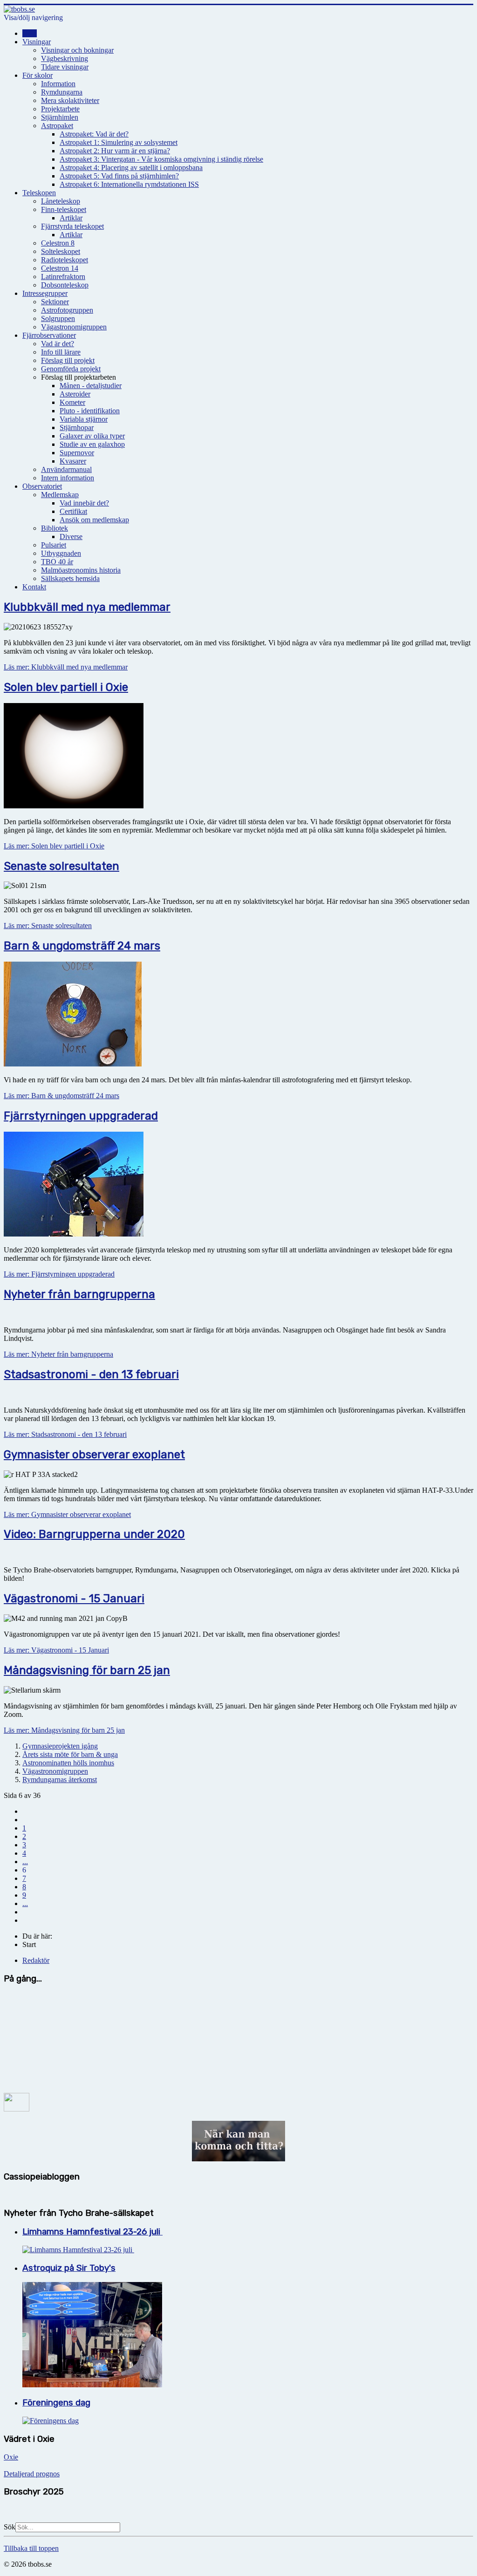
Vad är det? (58, 344)
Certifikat (73, 511)
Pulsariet (54, 545)
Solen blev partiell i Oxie (66, 687)
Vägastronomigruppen (74, 327)
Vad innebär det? (84, 503)
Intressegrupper (45, 293)
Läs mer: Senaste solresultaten (48, 926)
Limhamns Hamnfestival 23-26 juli (92, 2232)
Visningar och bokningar (77, 50)
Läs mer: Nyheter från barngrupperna (58, 1354)
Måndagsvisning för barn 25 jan (87, 1670)
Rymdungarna (62, 92)
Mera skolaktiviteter (70, 100)
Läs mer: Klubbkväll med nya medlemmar (66, 667)
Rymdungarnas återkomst (60, 1780)
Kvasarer (73, 461)
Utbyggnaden (61, 553)
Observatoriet (42, 486)
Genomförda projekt (71, 369)
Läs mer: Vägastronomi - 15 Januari (56, 1650)
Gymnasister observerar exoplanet (94, 1455)
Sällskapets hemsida (70, 578)
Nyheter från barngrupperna (79, 1294)
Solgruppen (58, 318)
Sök (10, 2527)
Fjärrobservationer (49, 335)
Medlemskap (60, 495)
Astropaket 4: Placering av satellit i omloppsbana (131, 167)
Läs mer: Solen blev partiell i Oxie (54, 846)
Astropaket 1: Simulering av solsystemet (119, 142)
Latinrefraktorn (63, 277)
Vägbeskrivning (65, 58)
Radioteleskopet (65, 260)
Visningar (37, 42)
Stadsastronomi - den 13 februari (91, 1374)
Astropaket (57, 126)
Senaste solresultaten (61, 866)
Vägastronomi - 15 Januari (74, 1599)
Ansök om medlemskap (94, 520)
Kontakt (34, 587)
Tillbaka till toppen (31, 2548)
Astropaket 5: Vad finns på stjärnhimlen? (119, 176)
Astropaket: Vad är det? (94, 134)
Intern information (68, 478)
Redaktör (36, 1960)
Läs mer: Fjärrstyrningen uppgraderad (59, 1274)
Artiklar (71, 218)
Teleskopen (39, 193)
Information (58, 84)
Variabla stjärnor (84, 419)
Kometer (72, 402)
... (25, 1862)
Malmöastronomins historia (81, 570)
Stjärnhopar (77, 427)
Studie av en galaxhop (92, 444)
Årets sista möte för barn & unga (70, 1754)
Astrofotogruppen (67, 310)
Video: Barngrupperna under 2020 (94, 1534)
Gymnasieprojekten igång (60, 1746)
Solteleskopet (61, 251)
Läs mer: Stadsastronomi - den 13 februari (65, 1434)
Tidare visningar (65, 67)
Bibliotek (55, 528)
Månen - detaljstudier (91, 386)
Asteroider (75, 394)
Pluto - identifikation (90, 411)
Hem (30, 33)
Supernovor (77, 453)
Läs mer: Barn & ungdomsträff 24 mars (61, 1096)
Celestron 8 (58, 243)
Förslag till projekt (68, 360)
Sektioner (55, 302)
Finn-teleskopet (64, 209)
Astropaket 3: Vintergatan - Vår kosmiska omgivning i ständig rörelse (161, 159)
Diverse (71, 536)
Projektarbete (60, 109)
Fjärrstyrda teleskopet (72, 226)
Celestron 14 (60, 268)
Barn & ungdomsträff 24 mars (82, 946)
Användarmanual (66, 469)
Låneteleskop (61, 201)
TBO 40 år (57, 562)
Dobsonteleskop (65, 285)
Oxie (11, 2457)
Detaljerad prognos (32, 2474)
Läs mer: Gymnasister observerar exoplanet (67, 1514)
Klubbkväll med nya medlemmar (87, 607)
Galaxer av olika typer (92, 436)
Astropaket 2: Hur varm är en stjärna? (115, 151)
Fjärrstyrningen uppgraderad (81, 1116)
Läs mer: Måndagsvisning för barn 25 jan (64, 1730)
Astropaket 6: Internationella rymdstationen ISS (129, 184)
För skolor (37, 75)
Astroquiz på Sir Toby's (69, 2268)
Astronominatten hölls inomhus (68, 1763)
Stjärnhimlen (60, 117)
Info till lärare (61, 352)
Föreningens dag (56, 2403)
